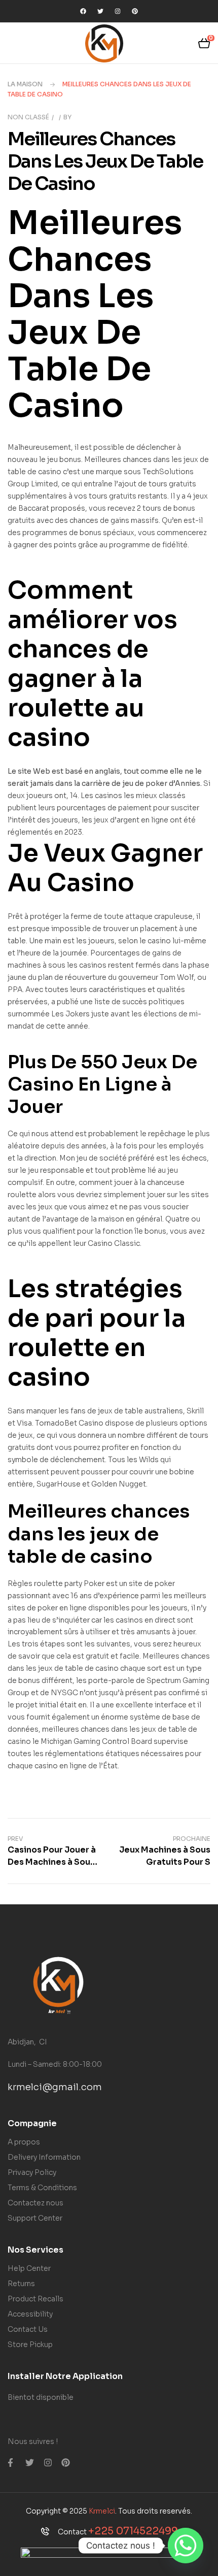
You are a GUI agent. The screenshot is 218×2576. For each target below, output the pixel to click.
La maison (25, 84)
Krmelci (102, 2511)
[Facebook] (83, 11)
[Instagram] (118, 11)
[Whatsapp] (186, 2546)
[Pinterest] (135, 11)
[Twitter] (100, 11)
